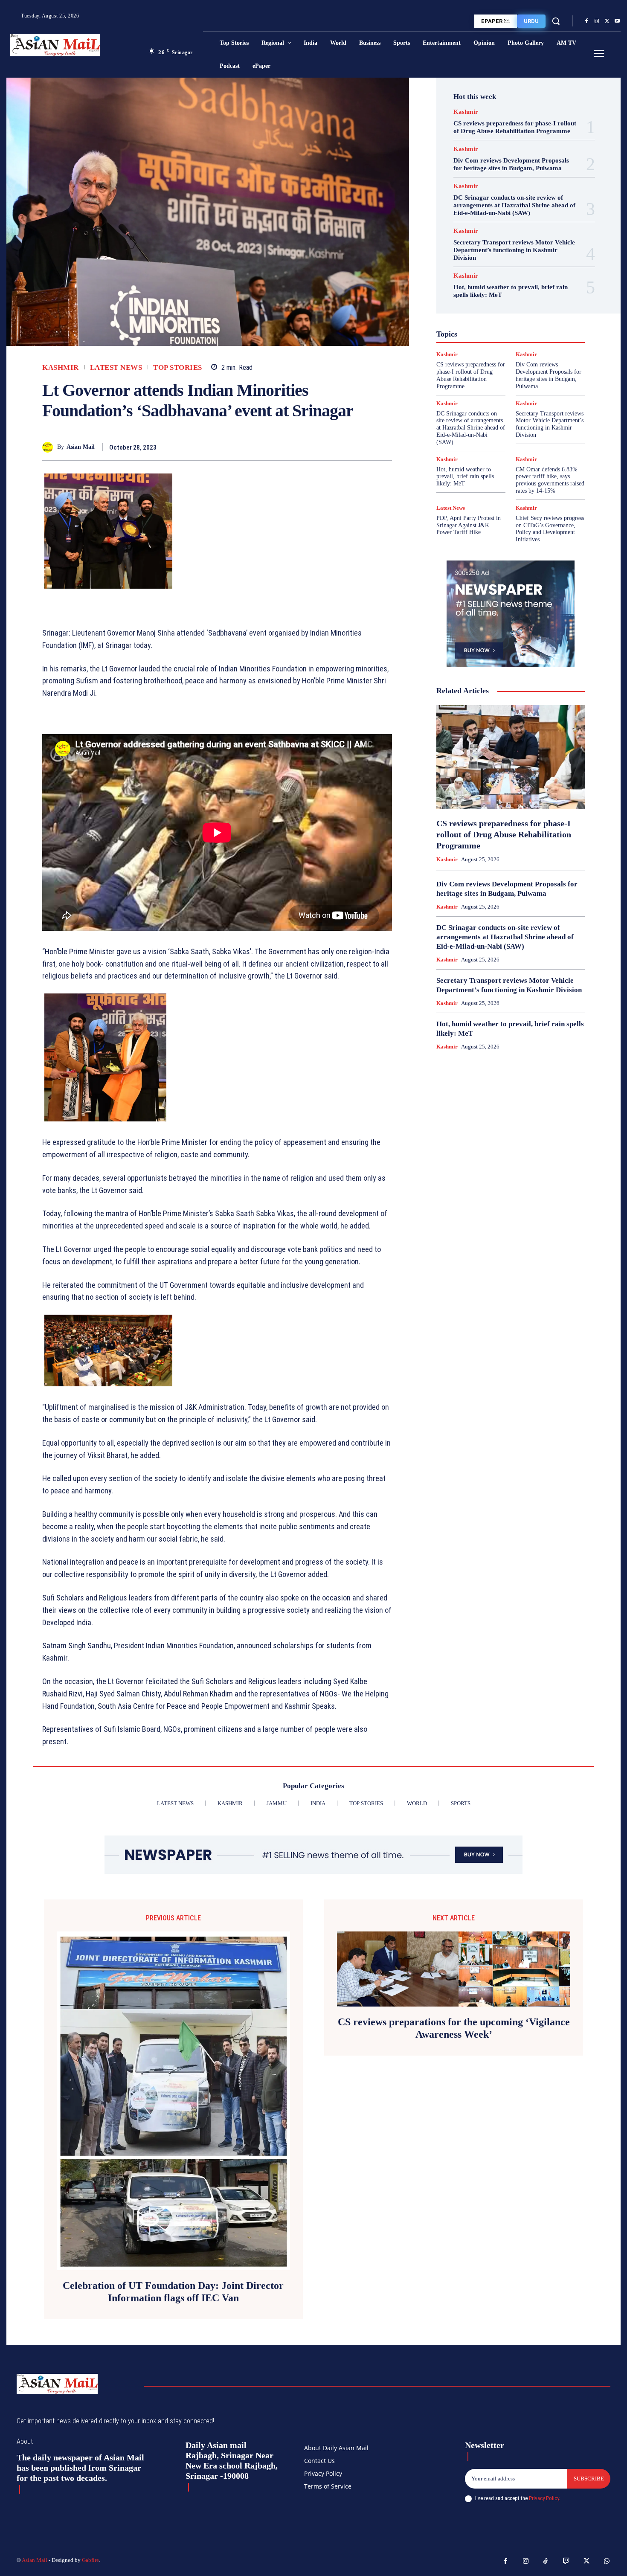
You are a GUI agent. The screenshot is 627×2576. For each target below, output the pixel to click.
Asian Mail (81, 447)
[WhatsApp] (383, 447)
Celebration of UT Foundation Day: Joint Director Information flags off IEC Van (173, 2292)
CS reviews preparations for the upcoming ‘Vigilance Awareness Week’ (454, 2028)
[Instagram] (597, 21)
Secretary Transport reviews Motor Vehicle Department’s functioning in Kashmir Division (514, 250)
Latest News (116, 367)
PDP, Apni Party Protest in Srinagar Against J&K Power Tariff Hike (469, 525)
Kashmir (61, 367)
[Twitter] (607, 21)
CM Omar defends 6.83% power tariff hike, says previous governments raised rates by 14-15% (550, 480)
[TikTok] (546, 2561)
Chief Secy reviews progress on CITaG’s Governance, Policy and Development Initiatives (550, 529)
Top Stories (178, 367)
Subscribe (589, 2479)
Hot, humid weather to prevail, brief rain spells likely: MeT (465, 477)
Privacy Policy (544, 2498)
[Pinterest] (364, 447)
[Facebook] (586, 21)
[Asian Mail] (50, 447)
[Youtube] (617, 21)
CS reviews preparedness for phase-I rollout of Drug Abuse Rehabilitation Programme (515, 127)
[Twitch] (566, 2561)
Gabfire (90, 2560)
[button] (556, 21)
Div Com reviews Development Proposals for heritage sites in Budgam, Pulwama (511, 164)
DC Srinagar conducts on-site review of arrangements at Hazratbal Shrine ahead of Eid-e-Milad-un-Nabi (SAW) (514, 205)
